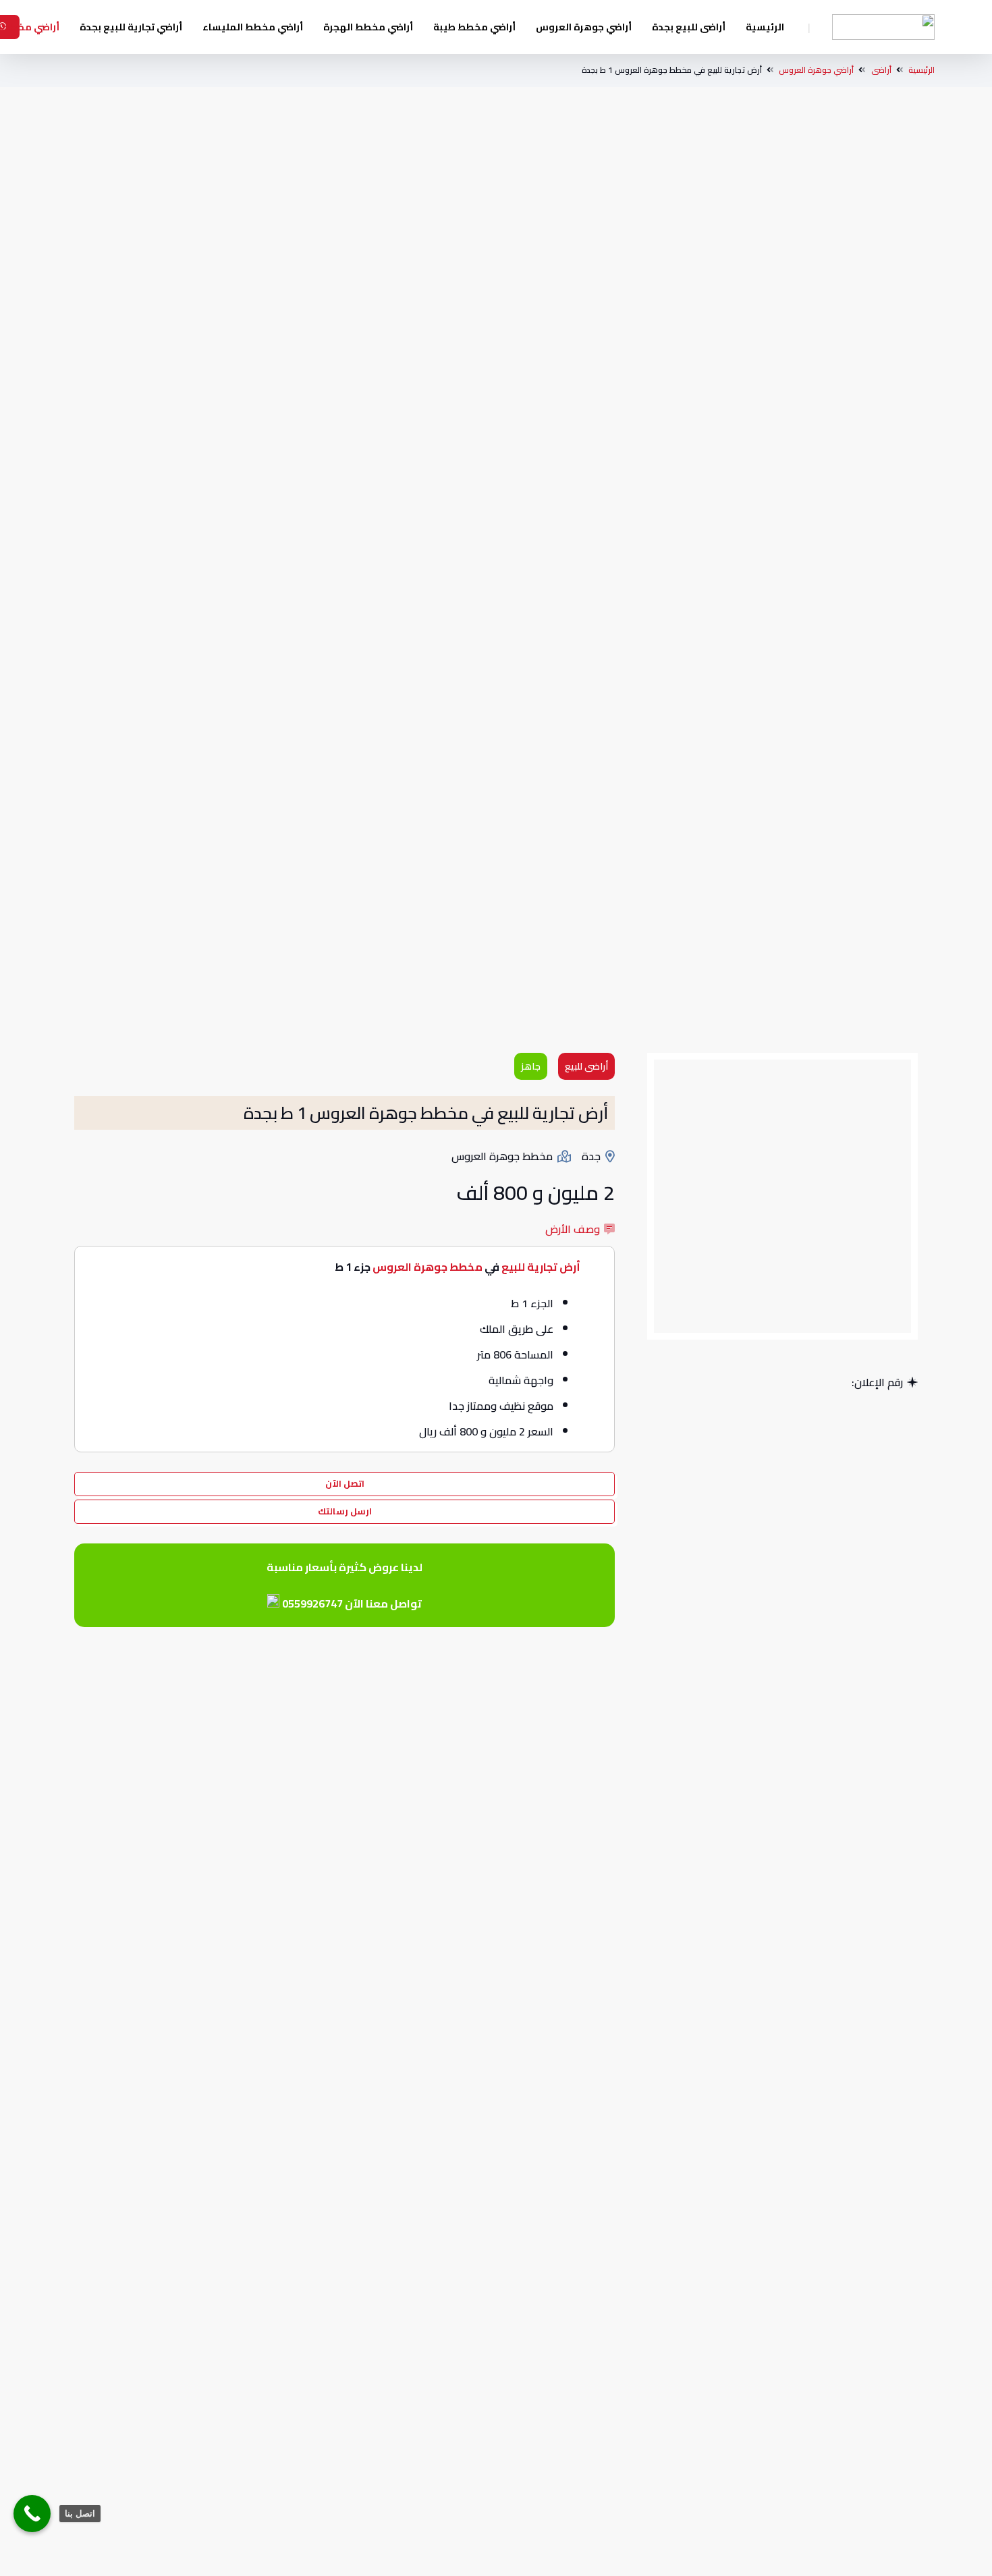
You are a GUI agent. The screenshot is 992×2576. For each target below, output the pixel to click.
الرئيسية (921, 70)
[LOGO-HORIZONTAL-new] (883, 27)
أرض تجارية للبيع (541, 1267)
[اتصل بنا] (32, 2514)
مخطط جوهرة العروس (428, 1267)
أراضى (881, 70)
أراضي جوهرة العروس (816, 70)
